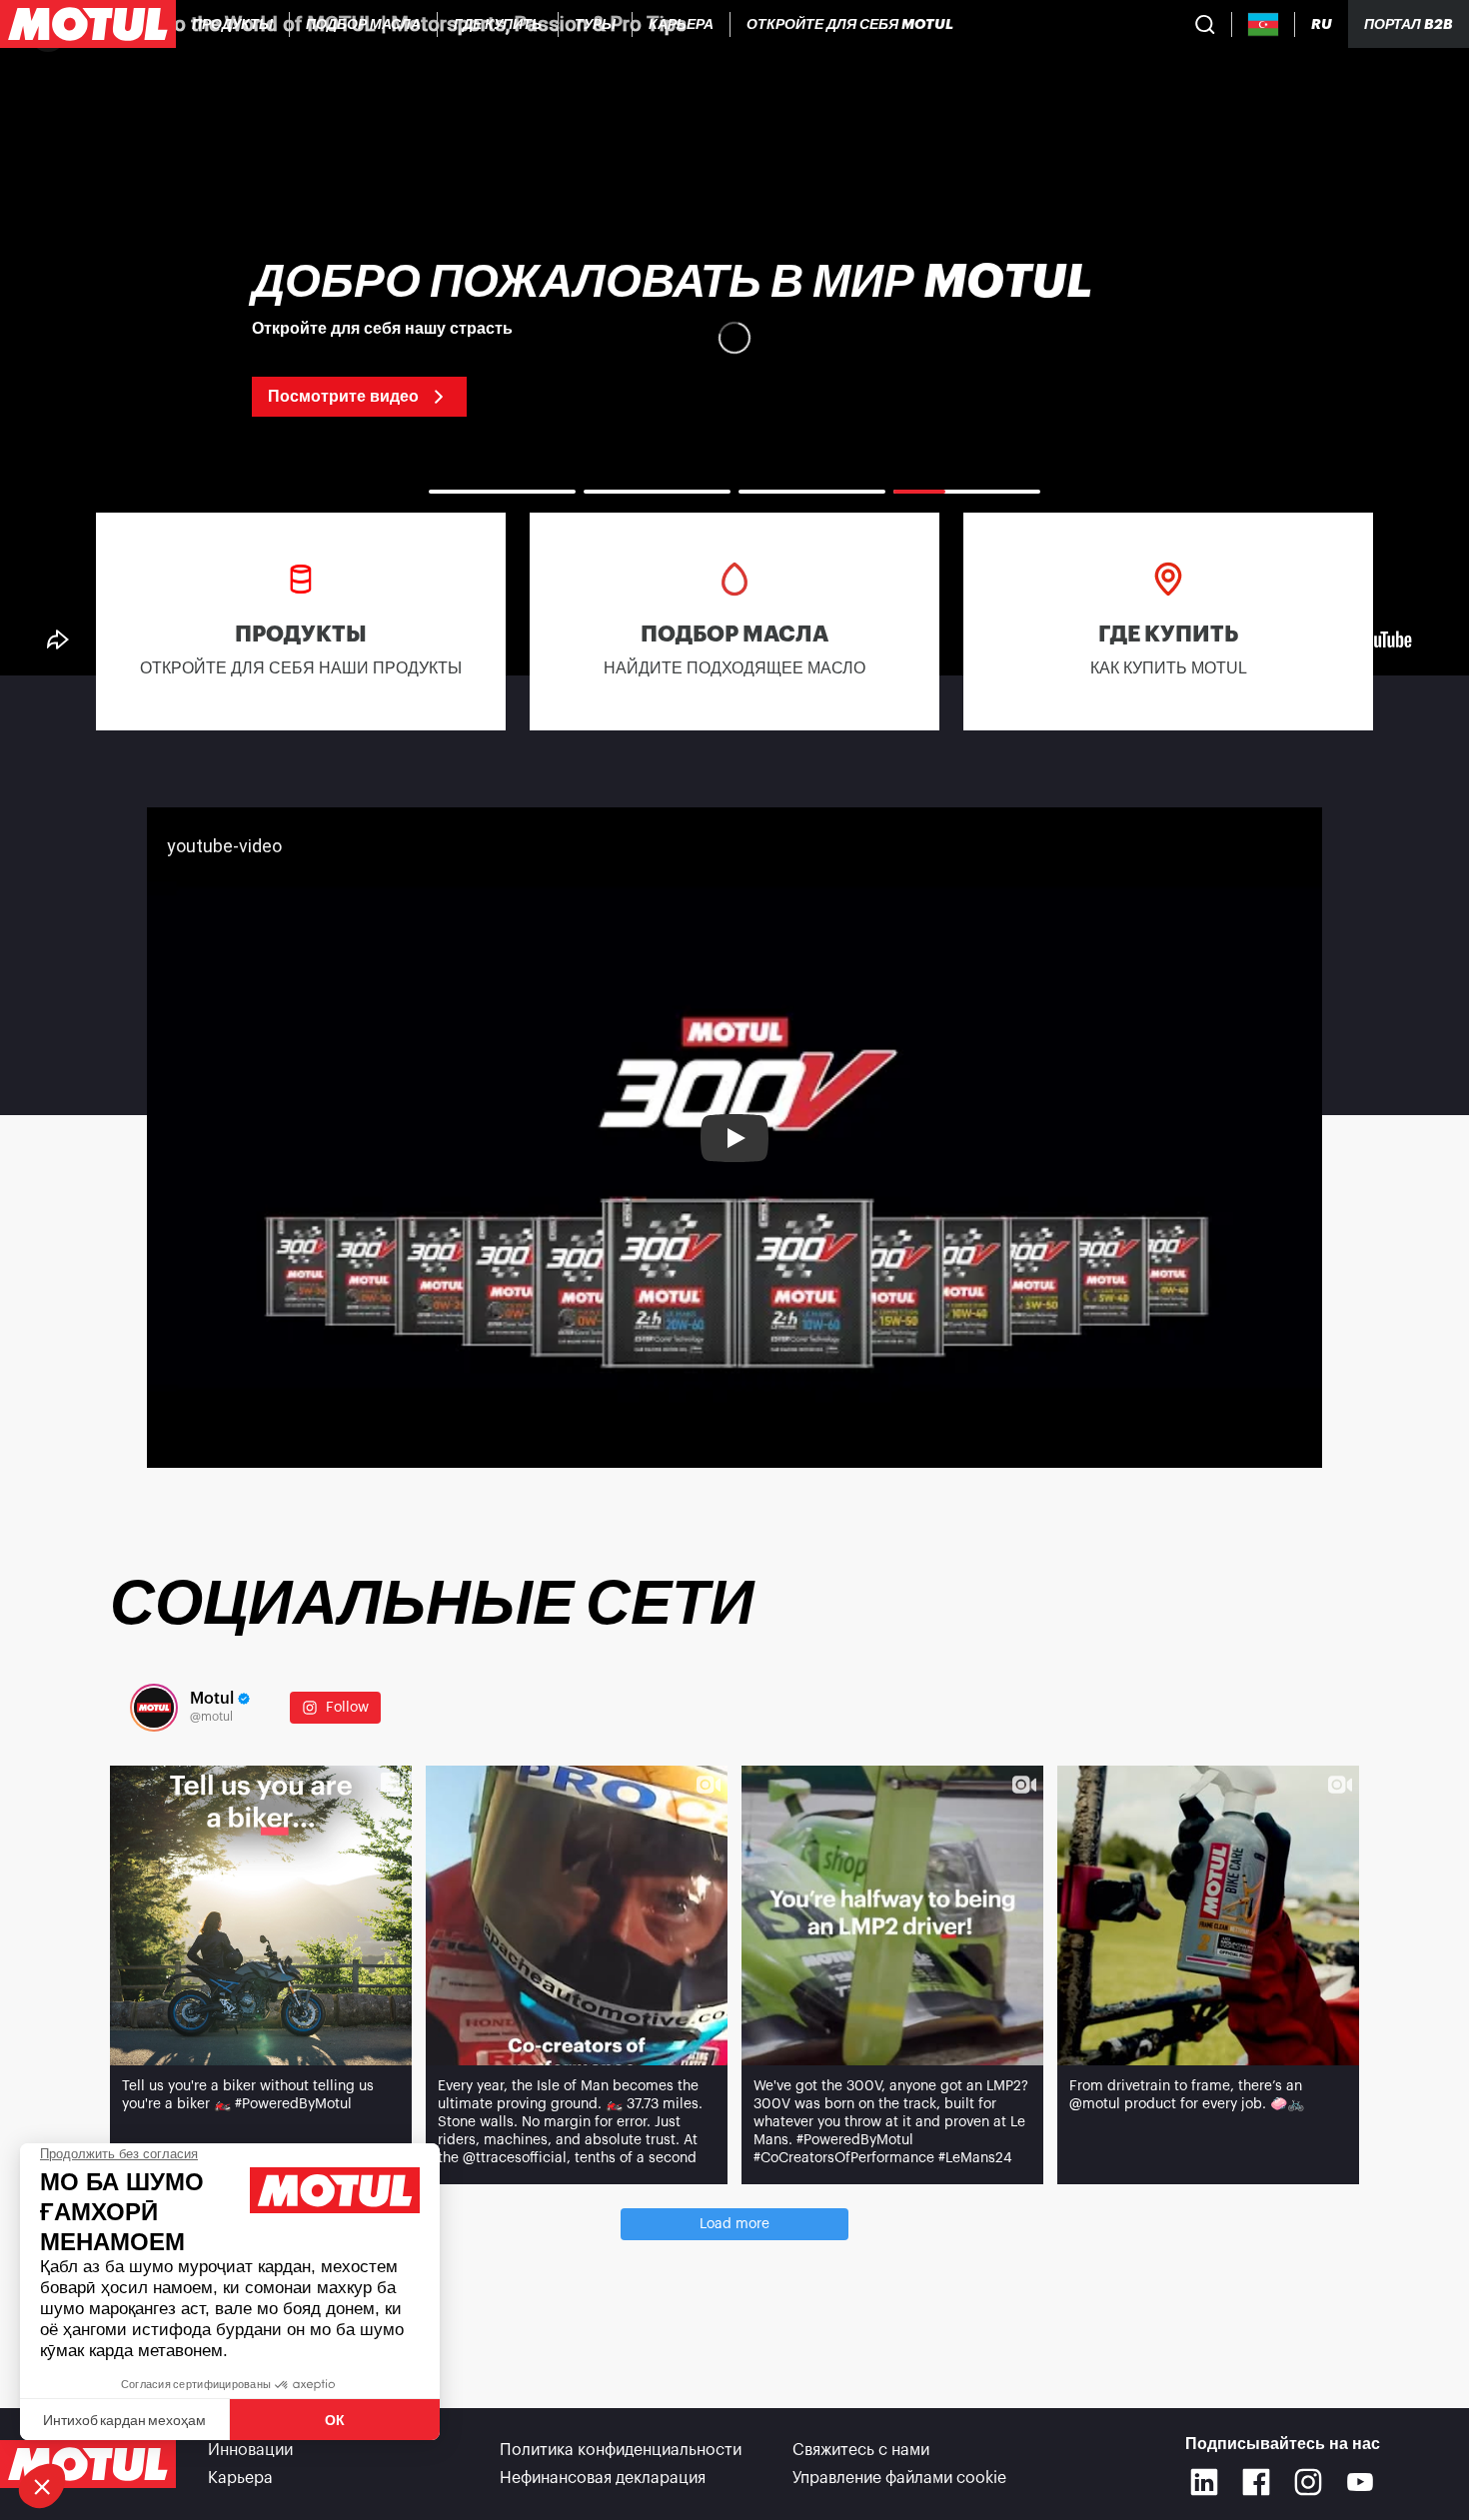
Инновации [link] (250, 2450)
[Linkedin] (1204, 2482)
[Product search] (1205, 24)
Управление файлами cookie (899, 2478)
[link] (596, 24)
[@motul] (154, 1708)
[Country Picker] (1264, 24)
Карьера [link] (240, 2478)
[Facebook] (1256, 2482)
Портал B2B (1409, 24)
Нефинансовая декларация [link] (603, 2478)
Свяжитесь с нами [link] (861, 2450)
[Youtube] (1360, 2482)
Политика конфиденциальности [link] (621, 2450)
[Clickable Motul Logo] (88, 24)
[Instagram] (1308, 2482)
